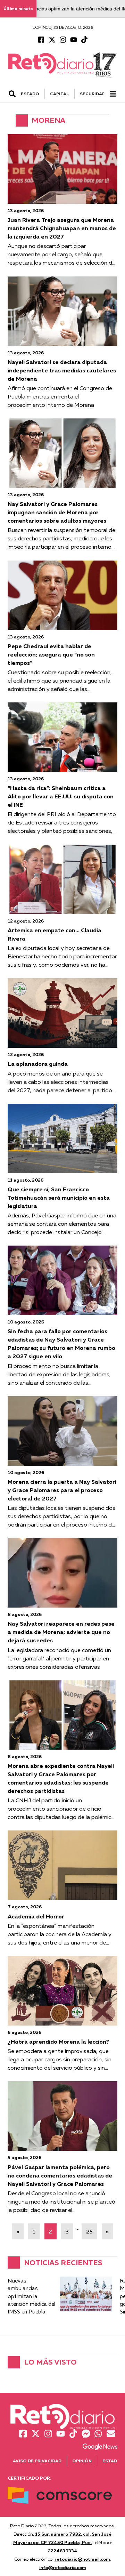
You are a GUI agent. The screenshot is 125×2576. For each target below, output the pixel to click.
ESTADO (30, 94)
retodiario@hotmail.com (82, 2559)
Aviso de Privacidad (37, 2461)
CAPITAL (60, 94)
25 (89, 2231)
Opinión (82, 2461)
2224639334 (63, 2551)
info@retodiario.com (63, 2567)
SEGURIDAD (93, 94)
